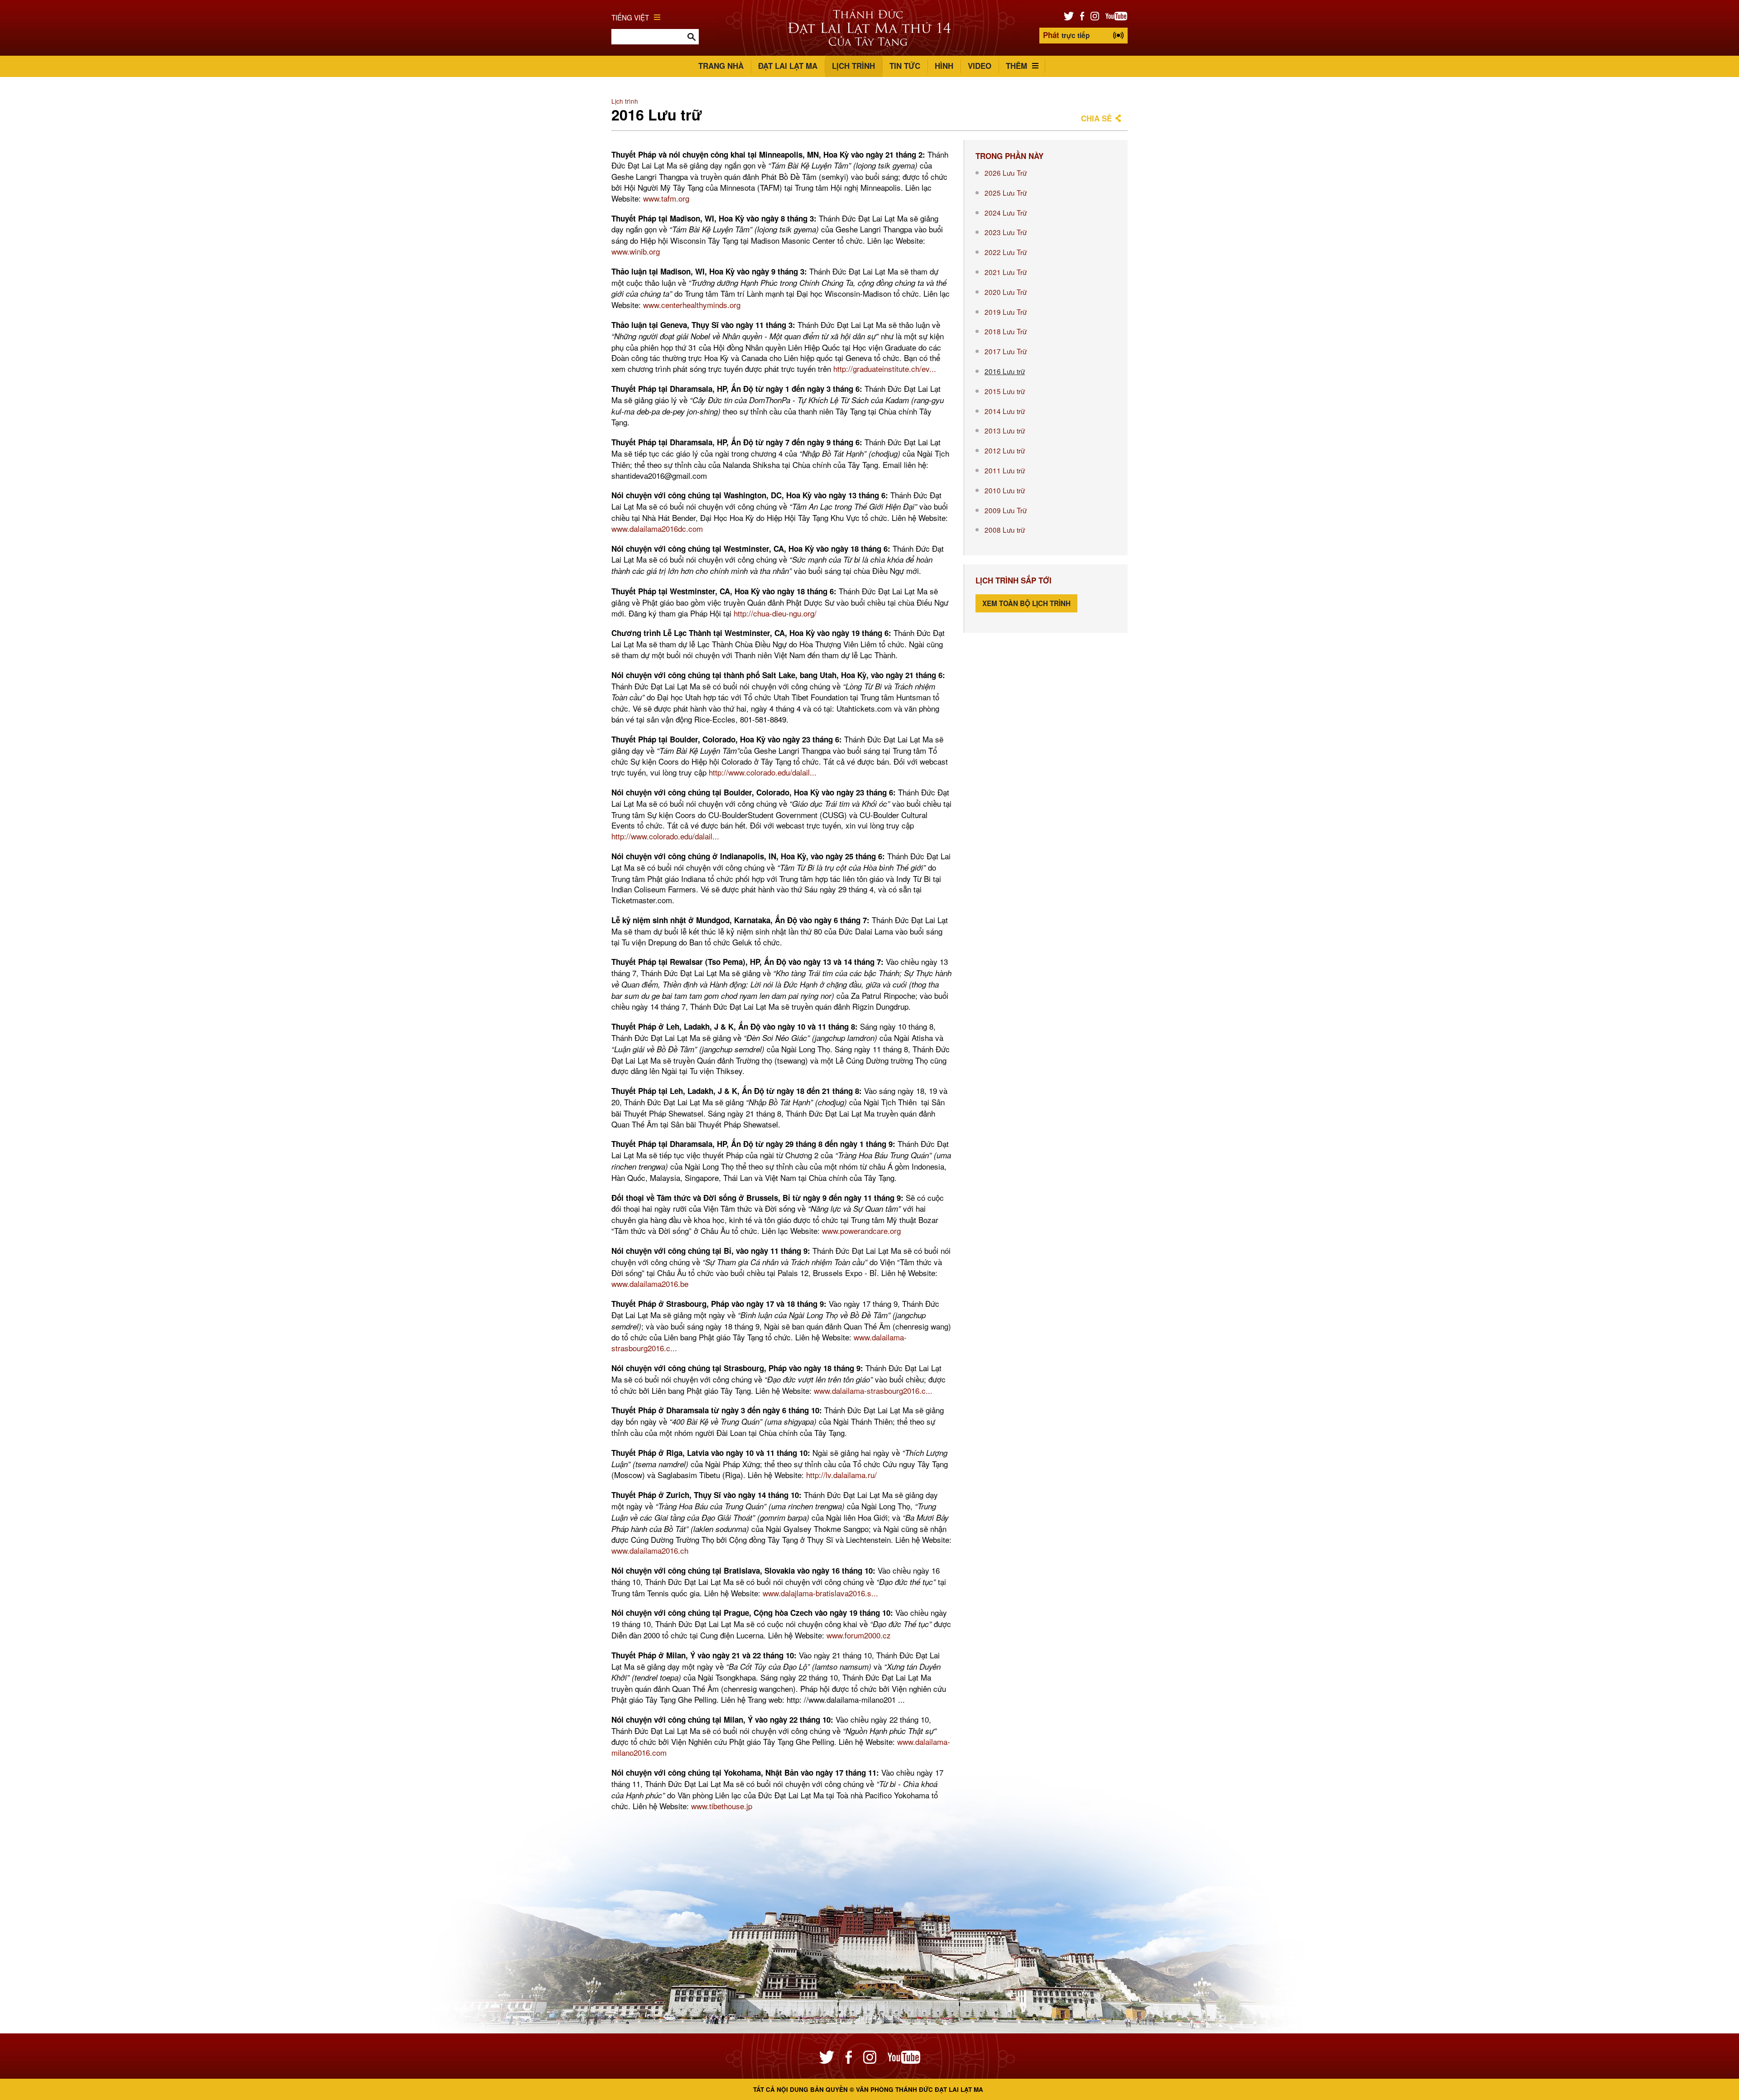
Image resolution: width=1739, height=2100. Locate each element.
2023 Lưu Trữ (1006, 232)
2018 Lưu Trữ (1006, 331)
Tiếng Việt (630, 17)
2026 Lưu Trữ (1006, 173)
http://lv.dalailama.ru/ (841, 1475)
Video (980, 66)
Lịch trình (853, 66)
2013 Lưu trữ (1005, 430)
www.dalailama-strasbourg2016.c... (873, 1390)
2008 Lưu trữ (1005, 530)
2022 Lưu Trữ (1006, 252)
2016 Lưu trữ (1005, 371)
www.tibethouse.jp (722, 1806)
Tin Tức (905, 66)
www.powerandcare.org (861, 1231)
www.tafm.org (666, 198)
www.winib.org (636, 251)
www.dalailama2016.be (650, 1284)
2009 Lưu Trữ (1006, 510)
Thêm (1016, 66)
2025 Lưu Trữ (1006, 193)
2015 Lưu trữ (1005, 391)
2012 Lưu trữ (1005, 450)
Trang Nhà (721, 66)
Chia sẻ (1096, 118)
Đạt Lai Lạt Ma (788, 66)
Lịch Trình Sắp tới (1014, 580)
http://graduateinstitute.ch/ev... (885, 368)
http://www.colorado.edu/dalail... (763, 772)
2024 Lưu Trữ (1006, 212)
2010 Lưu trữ (1005, 490)
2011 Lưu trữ (1005, 470)
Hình (944, 66)
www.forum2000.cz (859, 1635)
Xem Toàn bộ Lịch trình (1026, 603)
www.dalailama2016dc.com (657, 528)
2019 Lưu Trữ (1006, 312)
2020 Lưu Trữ (1006, 292)
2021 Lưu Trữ (1006, 272)
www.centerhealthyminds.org (692, 305)
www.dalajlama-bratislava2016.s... (820, 1593)
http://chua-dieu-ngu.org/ (775, 613)
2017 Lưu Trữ (1006, 351)
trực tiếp (1066, 35)
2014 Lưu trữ (1005, 411)
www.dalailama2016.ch (650, 1550)
